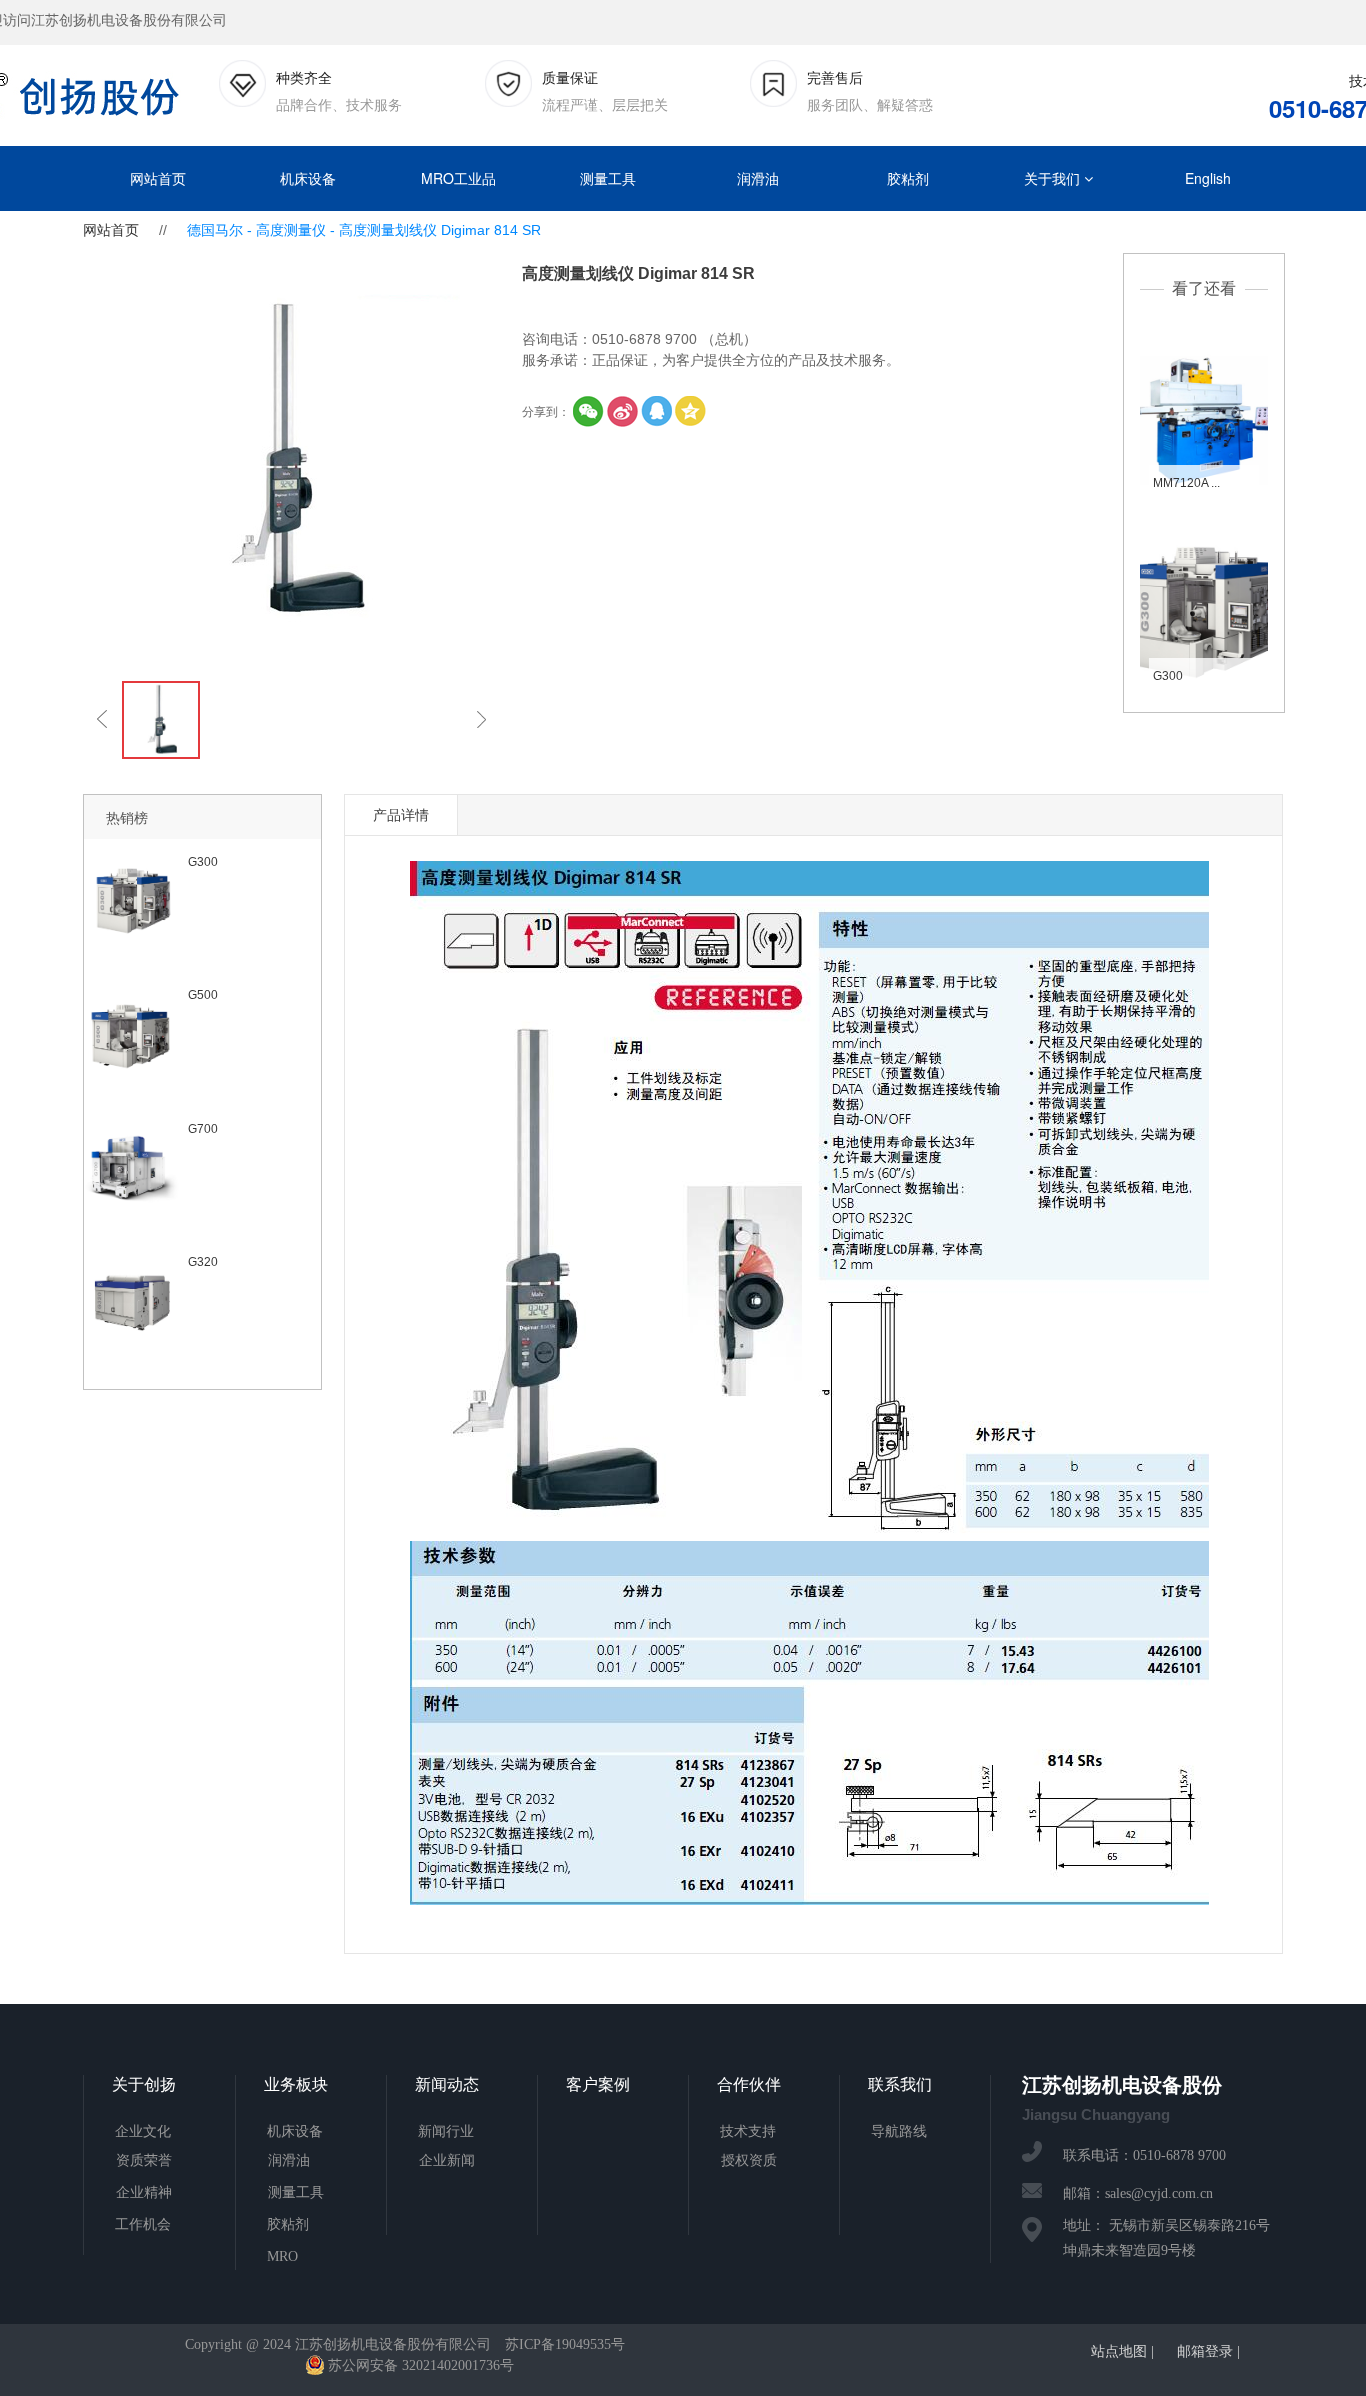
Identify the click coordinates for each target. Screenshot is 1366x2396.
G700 (203, 1129)
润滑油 (758, 178)
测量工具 (608, 178)
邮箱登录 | (1208, 2351)
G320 (203, 1262)
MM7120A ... (1186, 483)
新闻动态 (447, 2084)
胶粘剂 (908, 178)
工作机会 (143, 2224)
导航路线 (899, 2131)
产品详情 (401, 815)
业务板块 (296, 2084)
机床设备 (308, 178)
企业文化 (143, 2131)
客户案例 (598, 2084)
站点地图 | (1122, 2351)
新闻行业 (446, 2131)
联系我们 (900, 2084)
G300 (1168, 676)
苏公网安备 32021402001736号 (421, 2365)
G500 (203, 995)
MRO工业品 (458, 178)
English (1208, 178)
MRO (282, 2256)
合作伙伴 (749, 2084)
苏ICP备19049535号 (565, 2344)
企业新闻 (447, 2160)
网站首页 (158, 178)
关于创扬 (144, 2084)
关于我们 (1054, 178)
